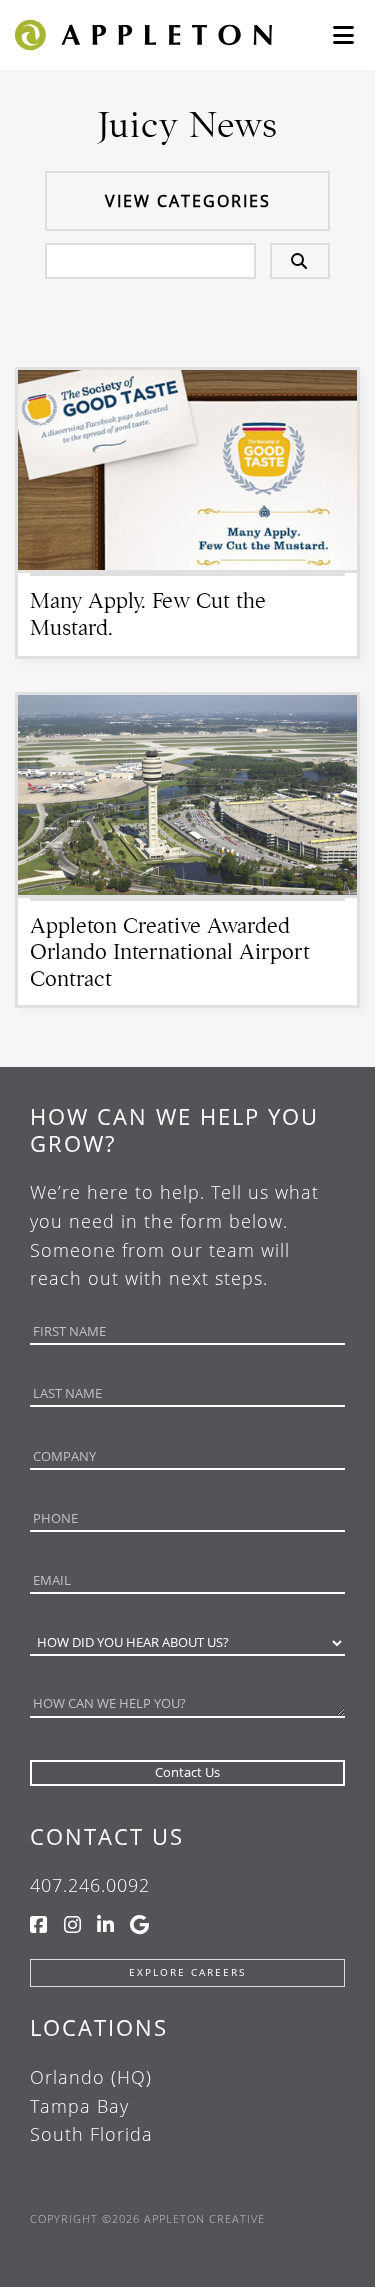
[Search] (300, 261)
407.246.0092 (90, 1885)
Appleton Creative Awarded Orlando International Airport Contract (170, 952)
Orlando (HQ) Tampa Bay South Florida (91, 2106)
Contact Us (107, 1836)
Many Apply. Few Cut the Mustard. (148, 613)
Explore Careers (187, 1972)
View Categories (188, 201)
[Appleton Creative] (142, 33)
